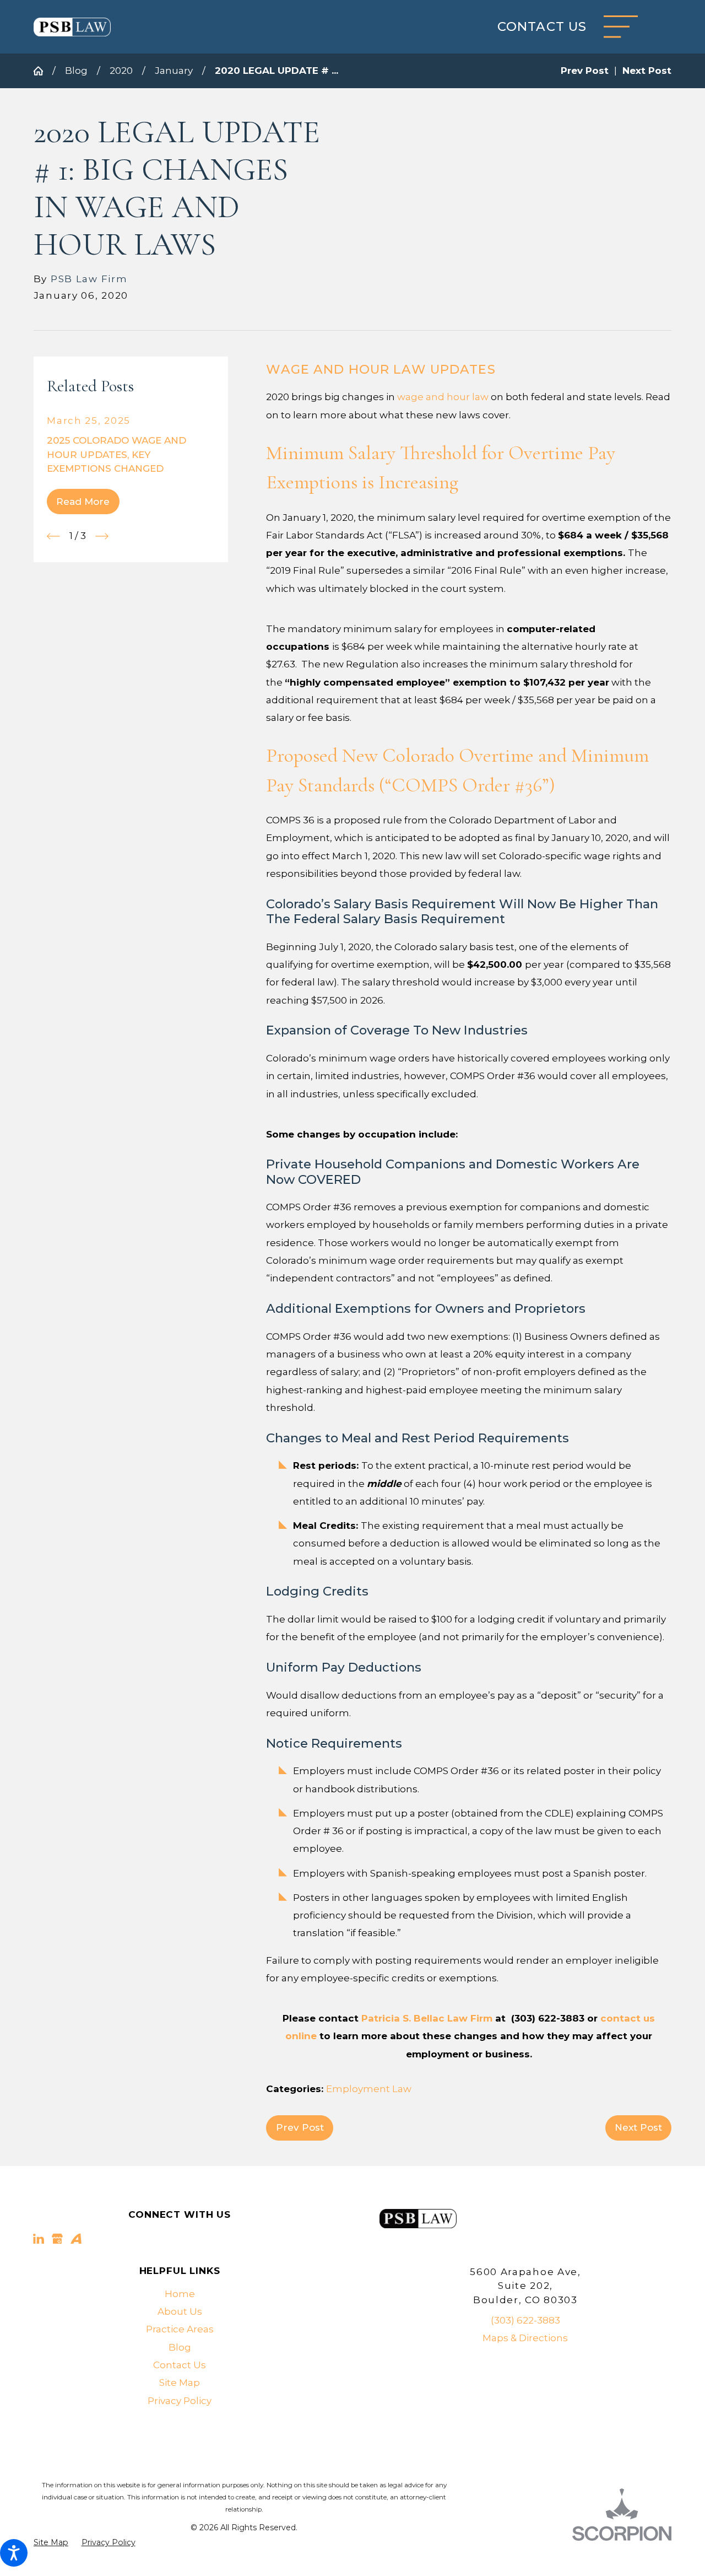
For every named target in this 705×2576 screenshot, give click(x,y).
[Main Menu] (621, 27)
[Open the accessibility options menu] (14, 2553)
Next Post (638, 2127)
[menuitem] (180, 2294)
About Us (180, 2311)
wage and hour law (443, 397)
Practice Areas (180, 2329)
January (174, 71)
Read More (83, 502)
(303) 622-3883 (525, 2320)
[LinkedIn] (39, 2239)
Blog (76, 71)
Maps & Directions (525, 2338)
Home (180, 2294)
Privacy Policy (180, 2401)
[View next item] (102, 536)
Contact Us (542, 27)
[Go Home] (43, 71)
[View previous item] (53, 536)
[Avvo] (76, 2239)
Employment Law (369, 2089)
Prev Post (300, 2127)
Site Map (180, 2383)
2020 (121, 71)
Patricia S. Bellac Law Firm (427, 2018)
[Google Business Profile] (57, 2239)
